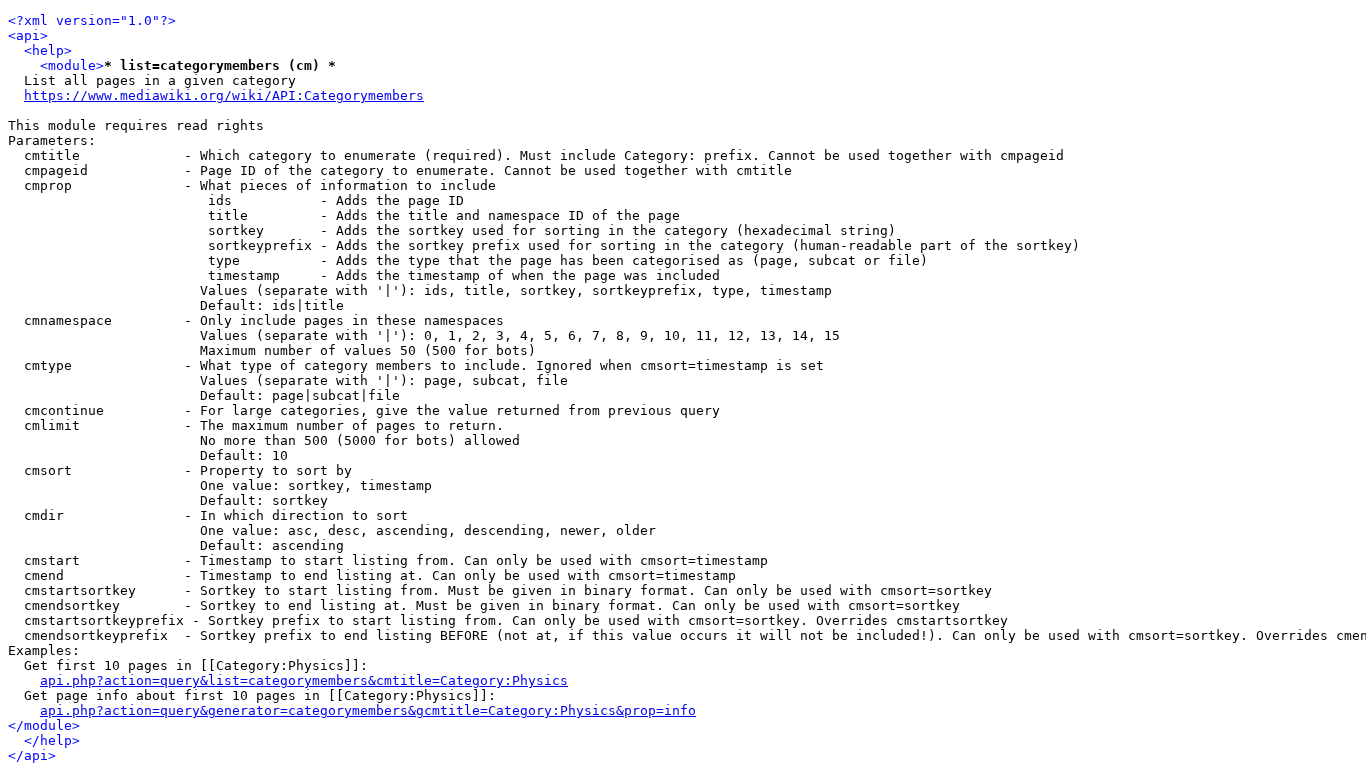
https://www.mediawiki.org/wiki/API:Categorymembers (224, 95)
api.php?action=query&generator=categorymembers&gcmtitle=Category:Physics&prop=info (368, 710)
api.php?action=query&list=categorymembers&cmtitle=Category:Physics (304, 680)
